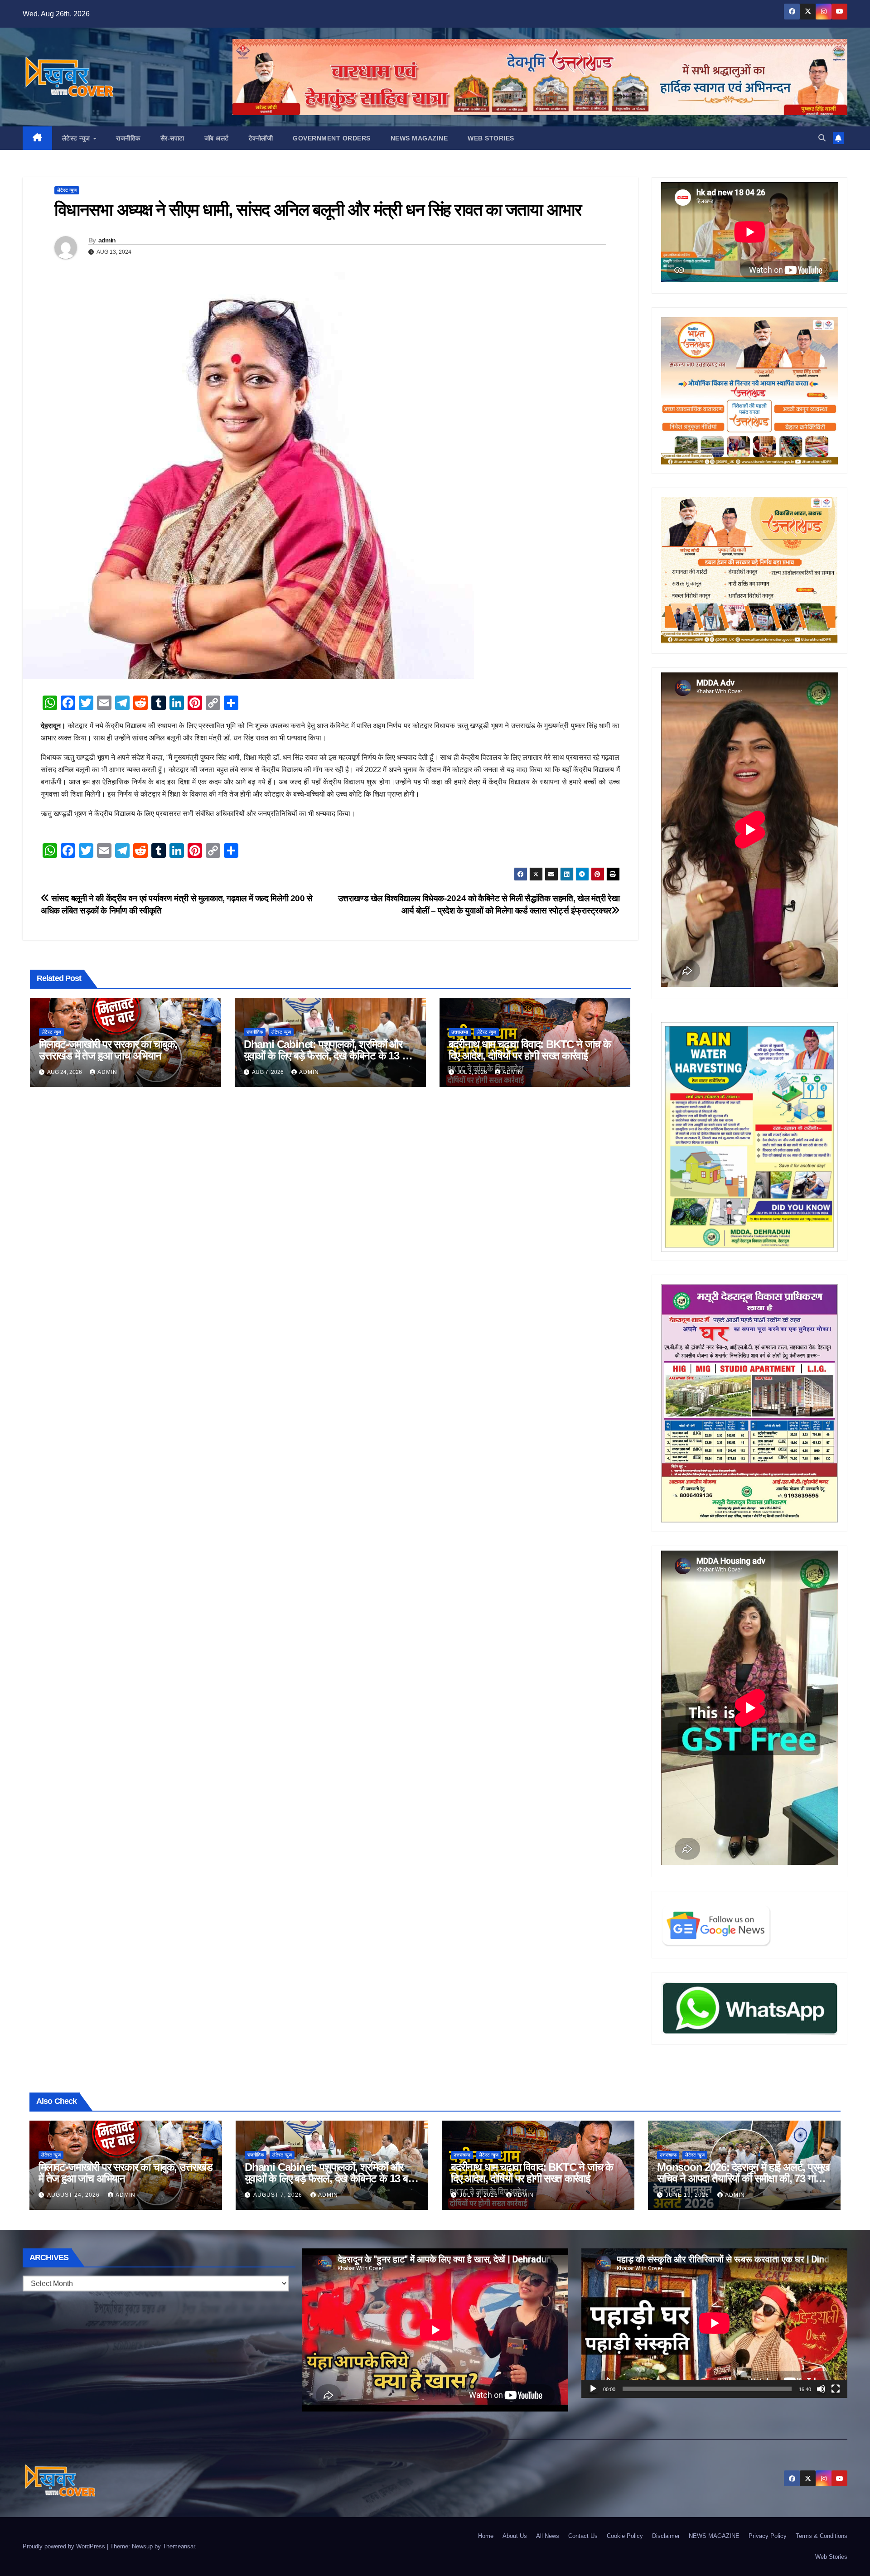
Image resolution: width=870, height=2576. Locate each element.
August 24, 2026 (74, 2195)
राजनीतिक (128, 138)
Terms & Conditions (822, 2536)
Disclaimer (666, 2536)
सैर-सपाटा (172, 138)
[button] (822, 138)
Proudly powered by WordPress (65, 2546)
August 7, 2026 (279, 2195)
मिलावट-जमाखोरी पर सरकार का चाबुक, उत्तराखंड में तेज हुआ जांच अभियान (108, 1050)
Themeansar (179, 2546)
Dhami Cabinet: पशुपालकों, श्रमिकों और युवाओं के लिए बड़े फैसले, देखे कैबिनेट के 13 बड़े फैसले (329, 1056)
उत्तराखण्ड (460, 1032)
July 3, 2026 (480, 2195)
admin (107, 240)
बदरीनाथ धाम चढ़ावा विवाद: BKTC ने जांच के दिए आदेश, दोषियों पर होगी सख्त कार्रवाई (530, 1050)
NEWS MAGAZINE (419, 138)
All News (548, 2536)
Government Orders (332, 138)
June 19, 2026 (688, 2195)
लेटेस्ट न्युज (77, 138)
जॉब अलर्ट (217, 138)
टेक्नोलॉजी (261, 138)
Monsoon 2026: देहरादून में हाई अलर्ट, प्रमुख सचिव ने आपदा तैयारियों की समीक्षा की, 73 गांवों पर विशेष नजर (743, 2178)
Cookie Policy (625, 2536)
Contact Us (583, 2536)
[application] (714, 2323)
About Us (515, 2536)
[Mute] (821, 2389)
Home (486, 2536)
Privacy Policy (768, 2536)
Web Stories (491, 138)
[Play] (593, 2389)
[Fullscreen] (836, 2389)
